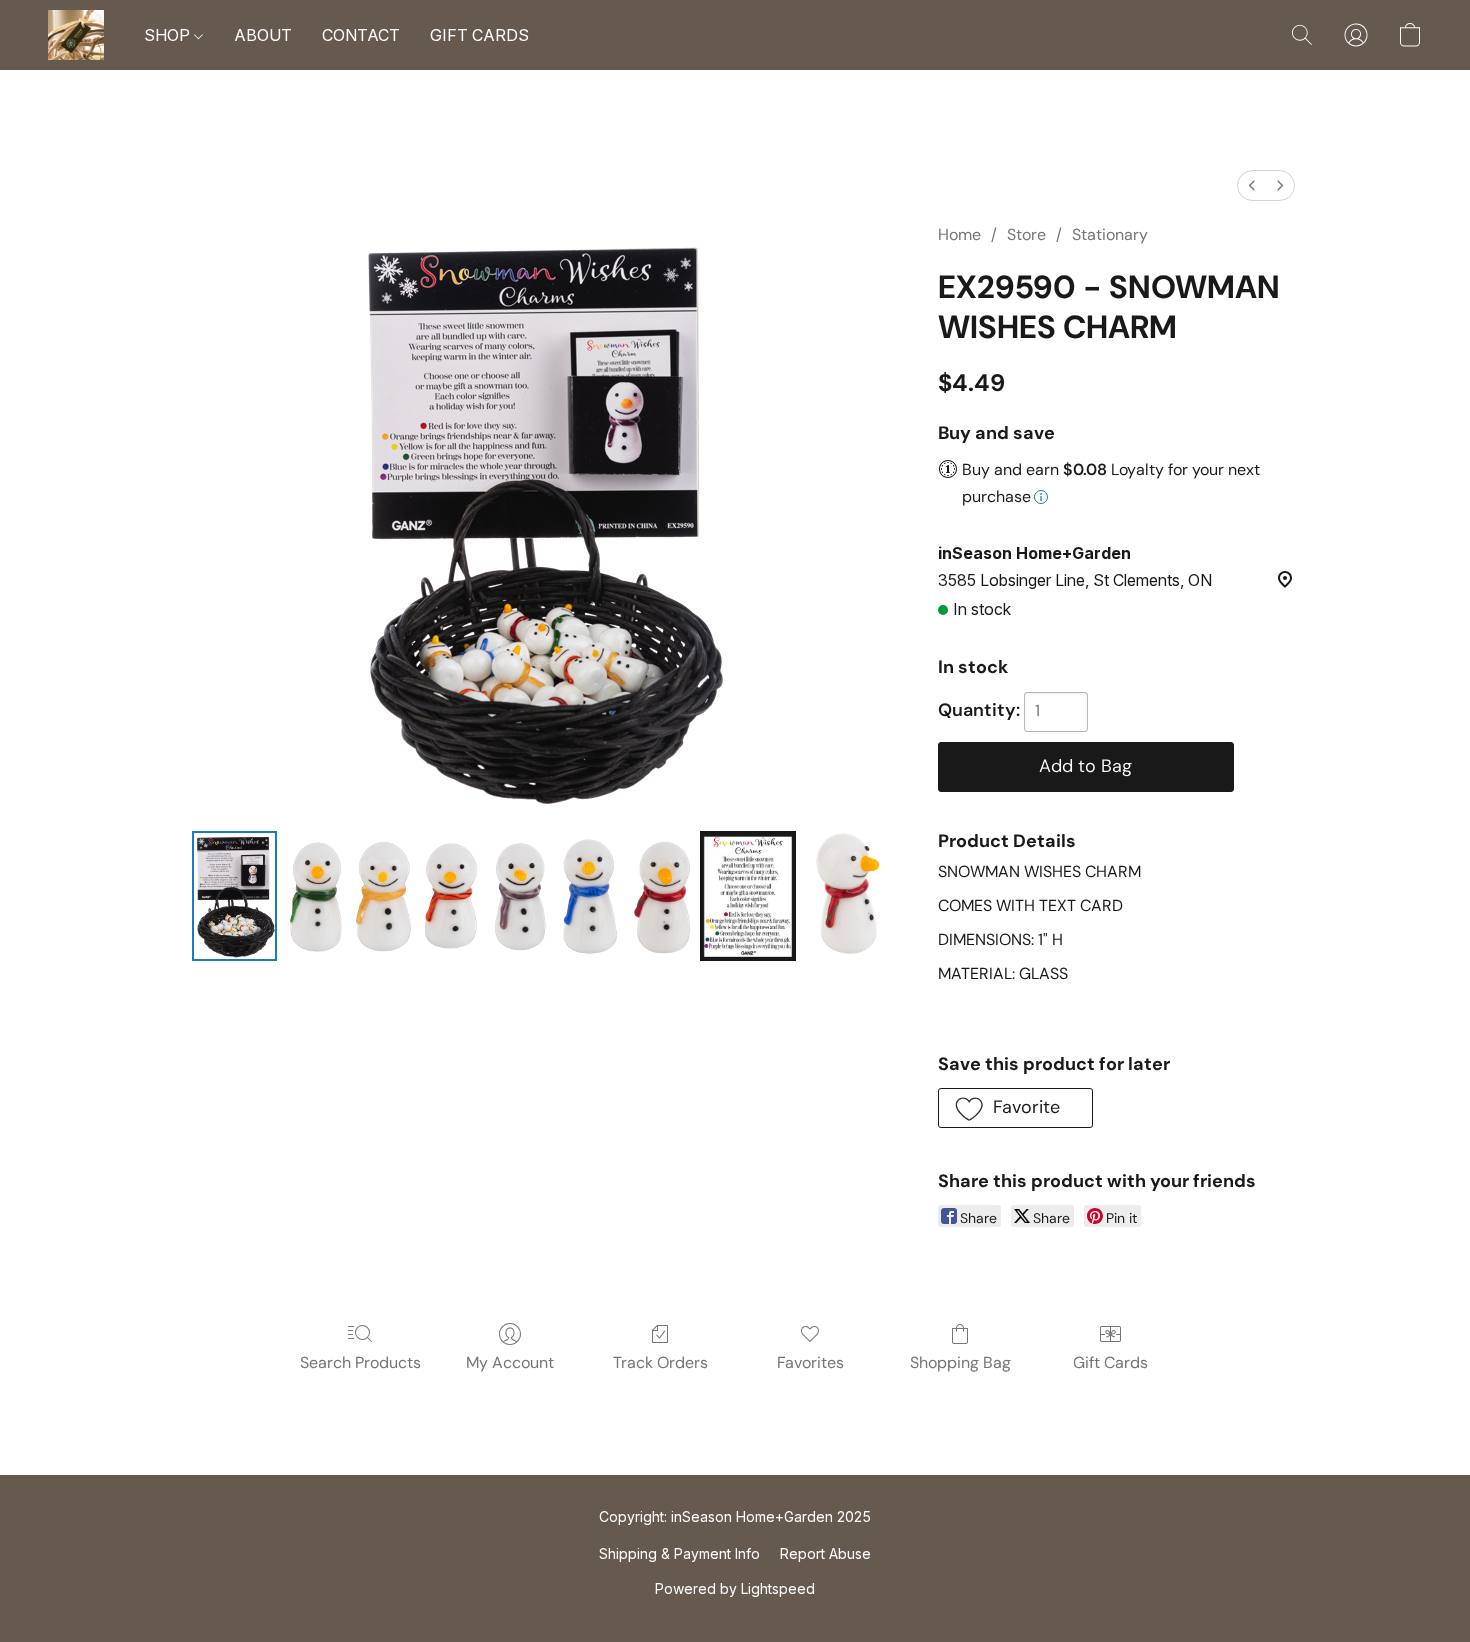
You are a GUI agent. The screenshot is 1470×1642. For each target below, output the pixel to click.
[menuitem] (1252, 185)
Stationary (1110, 234)
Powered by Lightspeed (735, 1588)
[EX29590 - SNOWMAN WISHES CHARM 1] (385, 896)
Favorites (810, 1362)
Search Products (360, 1362)
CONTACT (361, 35)
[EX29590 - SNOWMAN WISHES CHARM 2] (592, 896)
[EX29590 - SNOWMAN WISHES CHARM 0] (234, 896)
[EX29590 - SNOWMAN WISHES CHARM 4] (846, 896)
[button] (76, 35)
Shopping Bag (960, 1362)
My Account (510, 1362)
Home (959, 234)
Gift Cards (1110, 1362)
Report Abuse (825, 1553)
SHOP (169, 35)
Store (1026, 234)
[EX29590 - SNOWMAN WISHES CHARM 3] (748, 896)
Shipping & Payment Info (679, 1553)
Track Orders (660, 1362)
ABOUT (263, 35)
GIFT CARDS (479, 35)
